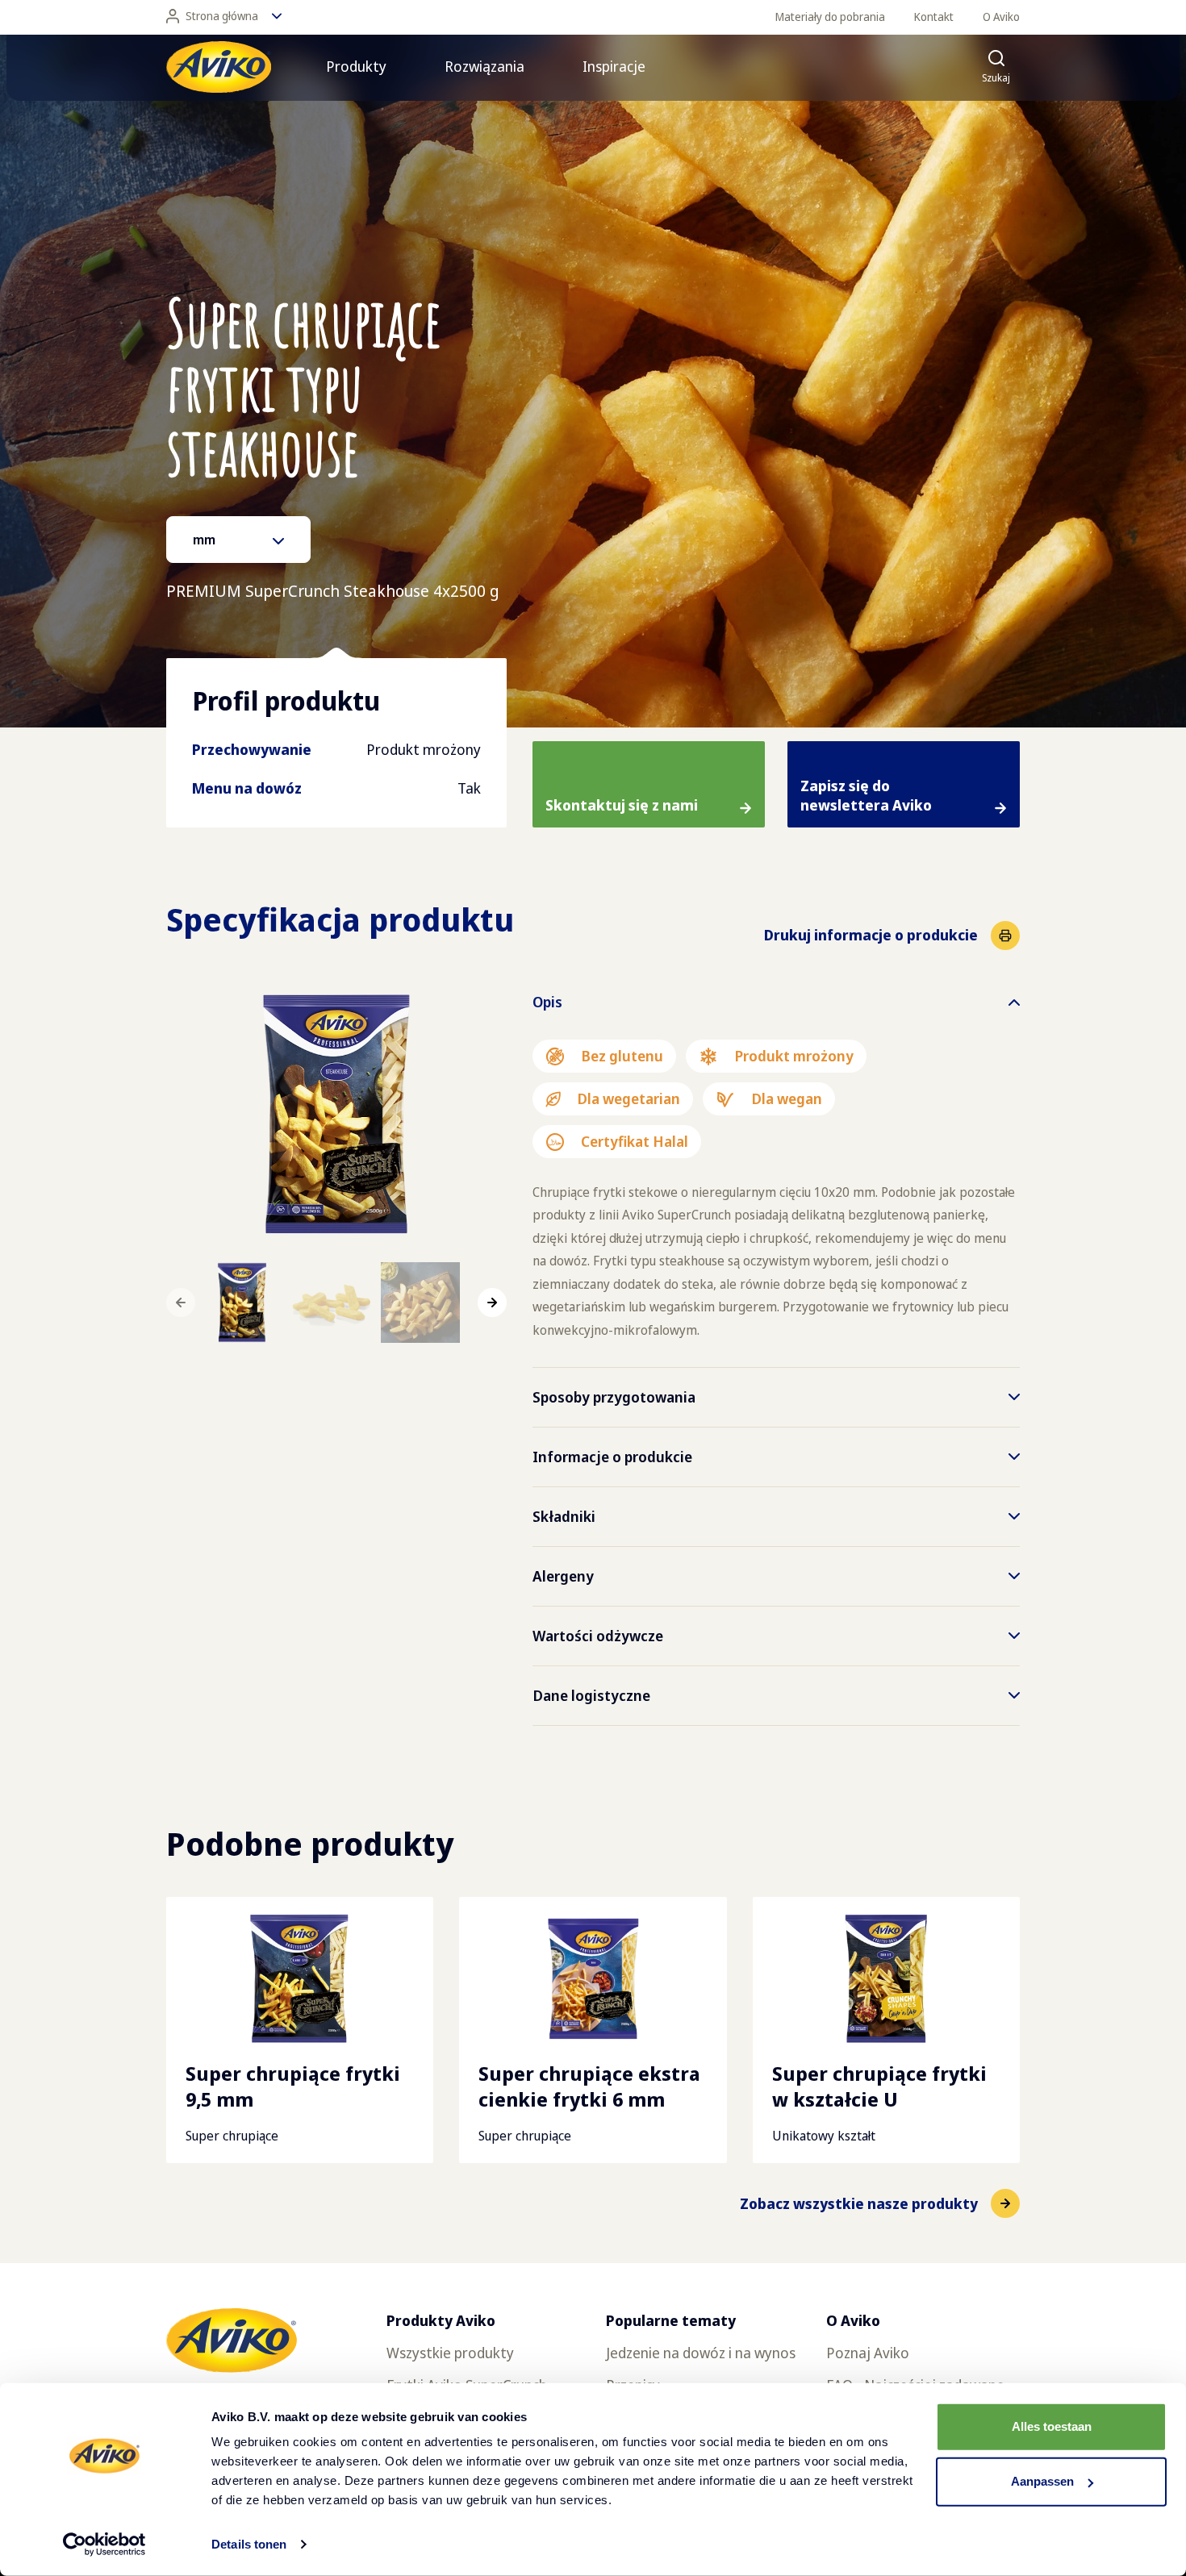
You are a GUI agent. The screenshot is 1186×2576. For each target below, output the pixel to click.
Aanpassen (1042, 2481)
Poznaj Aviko (868, 2353)
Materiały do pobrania (830, 17)
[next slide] (492, 1303)
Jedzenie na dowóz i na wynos (701, 2353)
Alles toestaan (1052, 2426)
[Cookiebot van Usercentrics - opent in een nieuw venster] (104, 2545)
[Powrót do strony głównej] (219, 67)
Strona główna (222, 16)
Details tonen (249, 2544)
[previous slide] (181, 1303)
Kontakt (934, 17)
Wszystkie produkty (450, 2353)
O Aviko (1001, 17)
